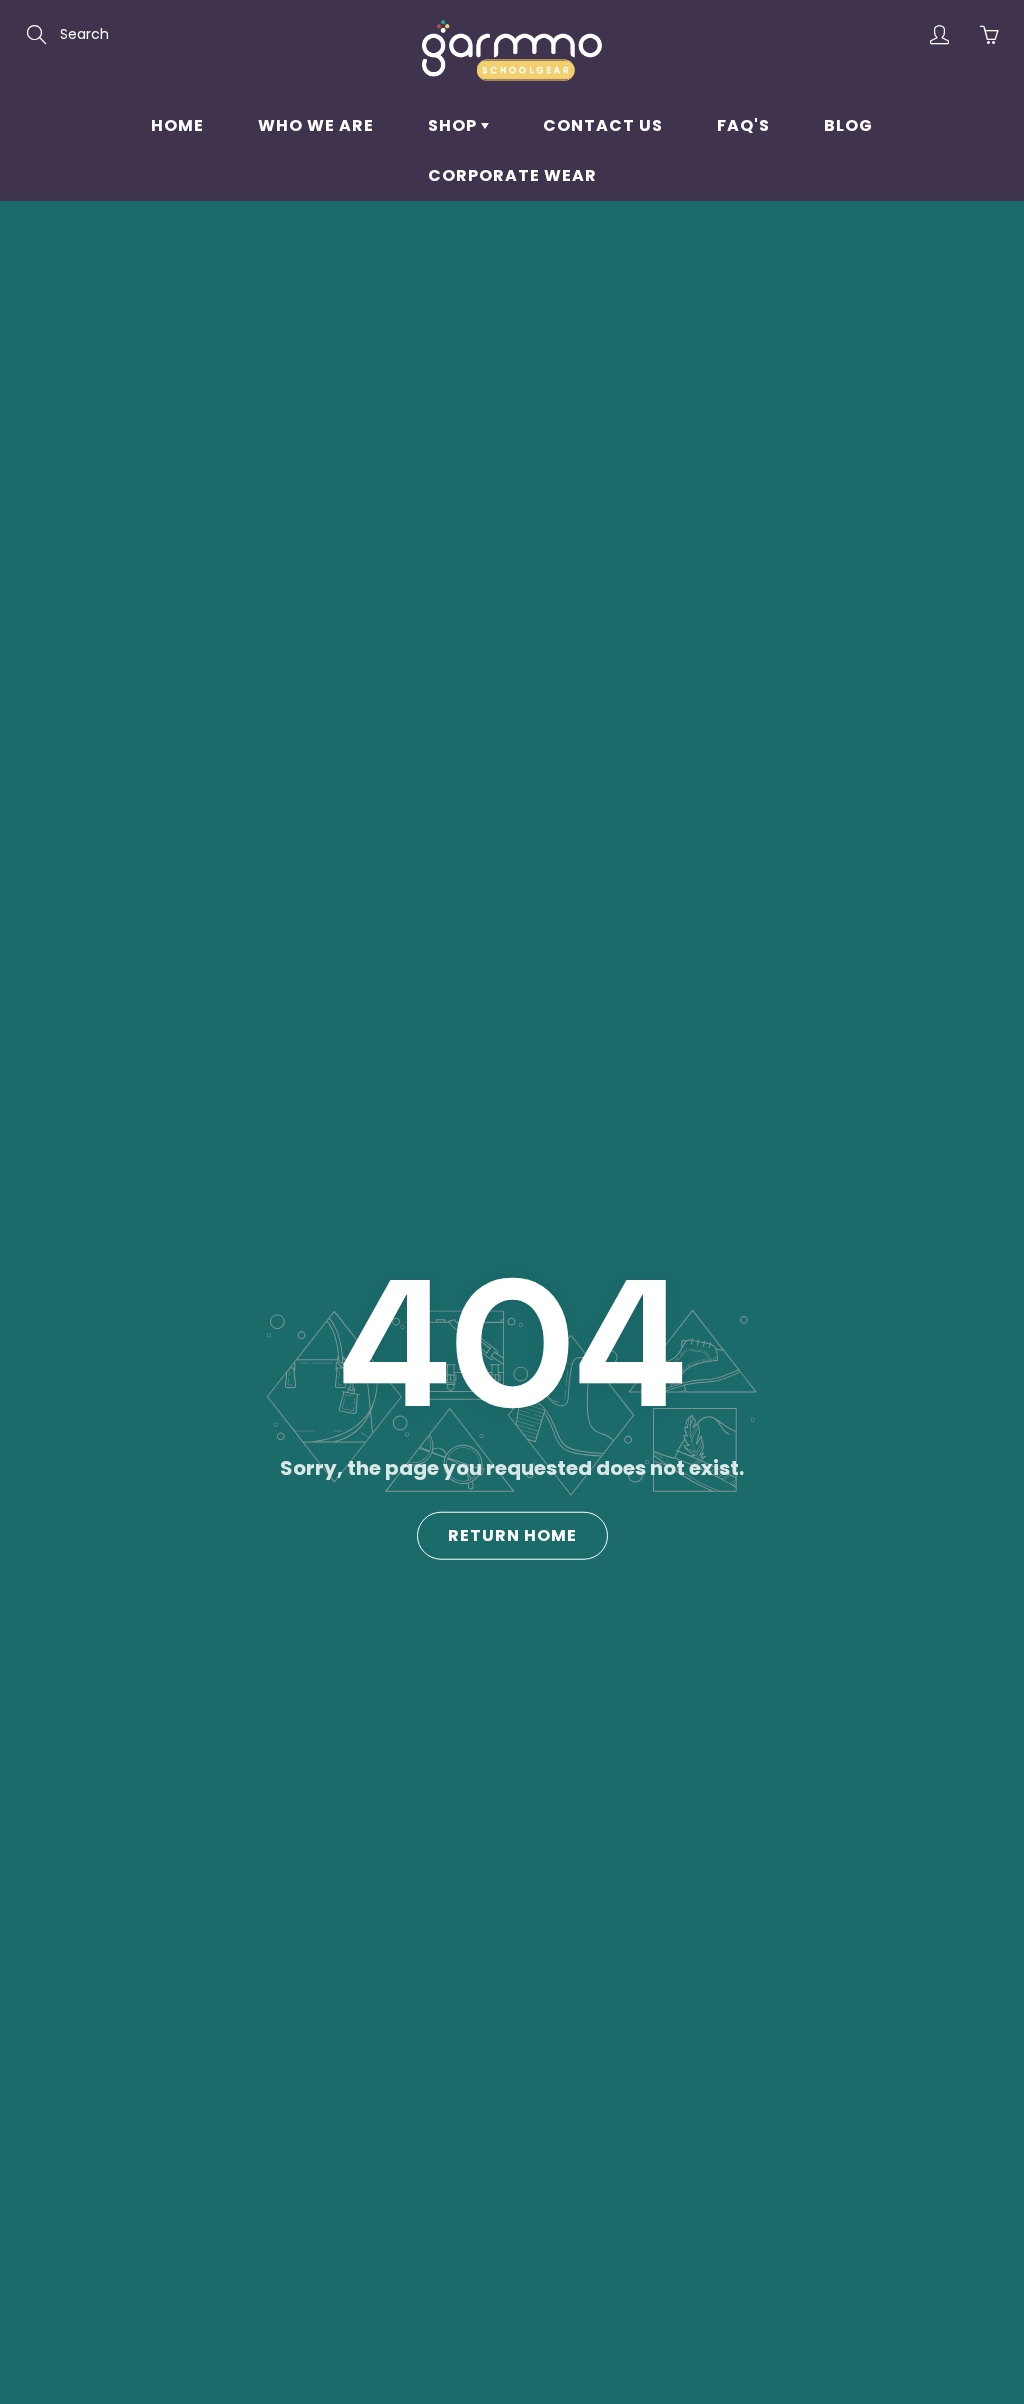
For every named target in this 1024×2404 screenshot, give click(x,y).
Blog (848, 125)
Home (177, 125)
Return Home (512, 1535)
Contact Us (603, 125)
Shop (454, 125)
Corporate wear (512, 175)
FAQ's (743, 125)
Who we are (316, 125)
